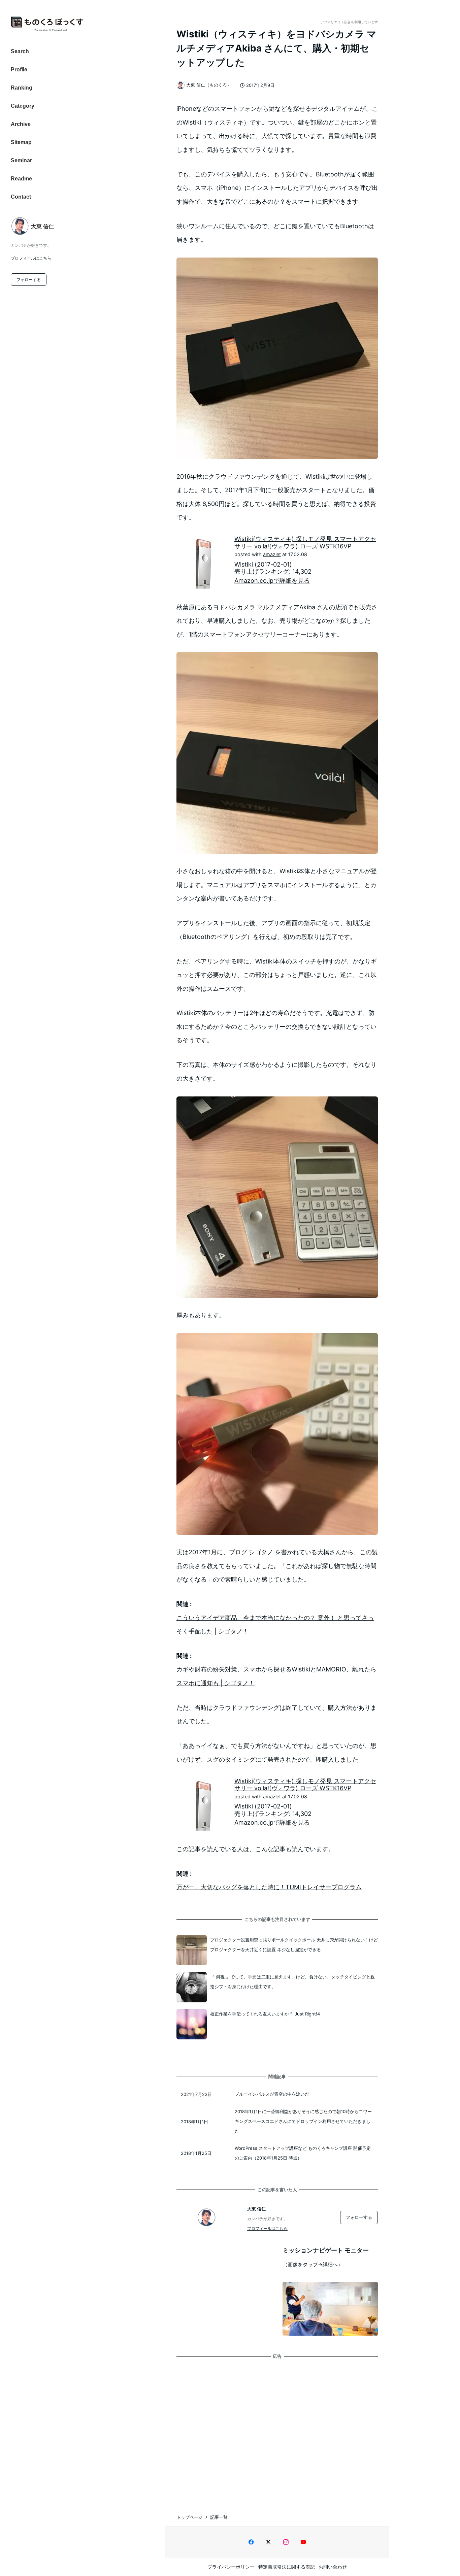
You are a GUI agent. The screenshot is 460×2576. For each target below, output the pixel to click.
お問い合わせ (333, 2567)
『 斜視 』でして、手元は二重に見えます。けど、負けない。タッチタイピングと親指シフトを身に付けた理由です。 (292, 1982)
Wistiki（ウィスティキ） (216, 122)
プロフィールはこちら (31, 258)
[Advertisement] (277, 2429)
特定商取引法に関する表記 (287, 2567)
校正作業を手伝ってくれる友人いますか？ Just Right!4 (265, 2014)
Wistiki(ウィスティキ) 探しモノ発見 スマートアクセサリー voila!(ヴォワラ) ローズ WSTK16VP (305, 543)
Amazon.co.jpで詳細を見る (272, 581)
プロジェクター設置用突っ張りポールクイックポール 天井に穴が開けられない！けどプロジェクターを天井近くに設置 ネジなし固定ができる (294, 1945)
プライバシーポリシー (231, 2567)
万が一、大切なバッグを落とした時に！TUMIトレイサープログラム (269, 1887)
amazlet (272, 554)
